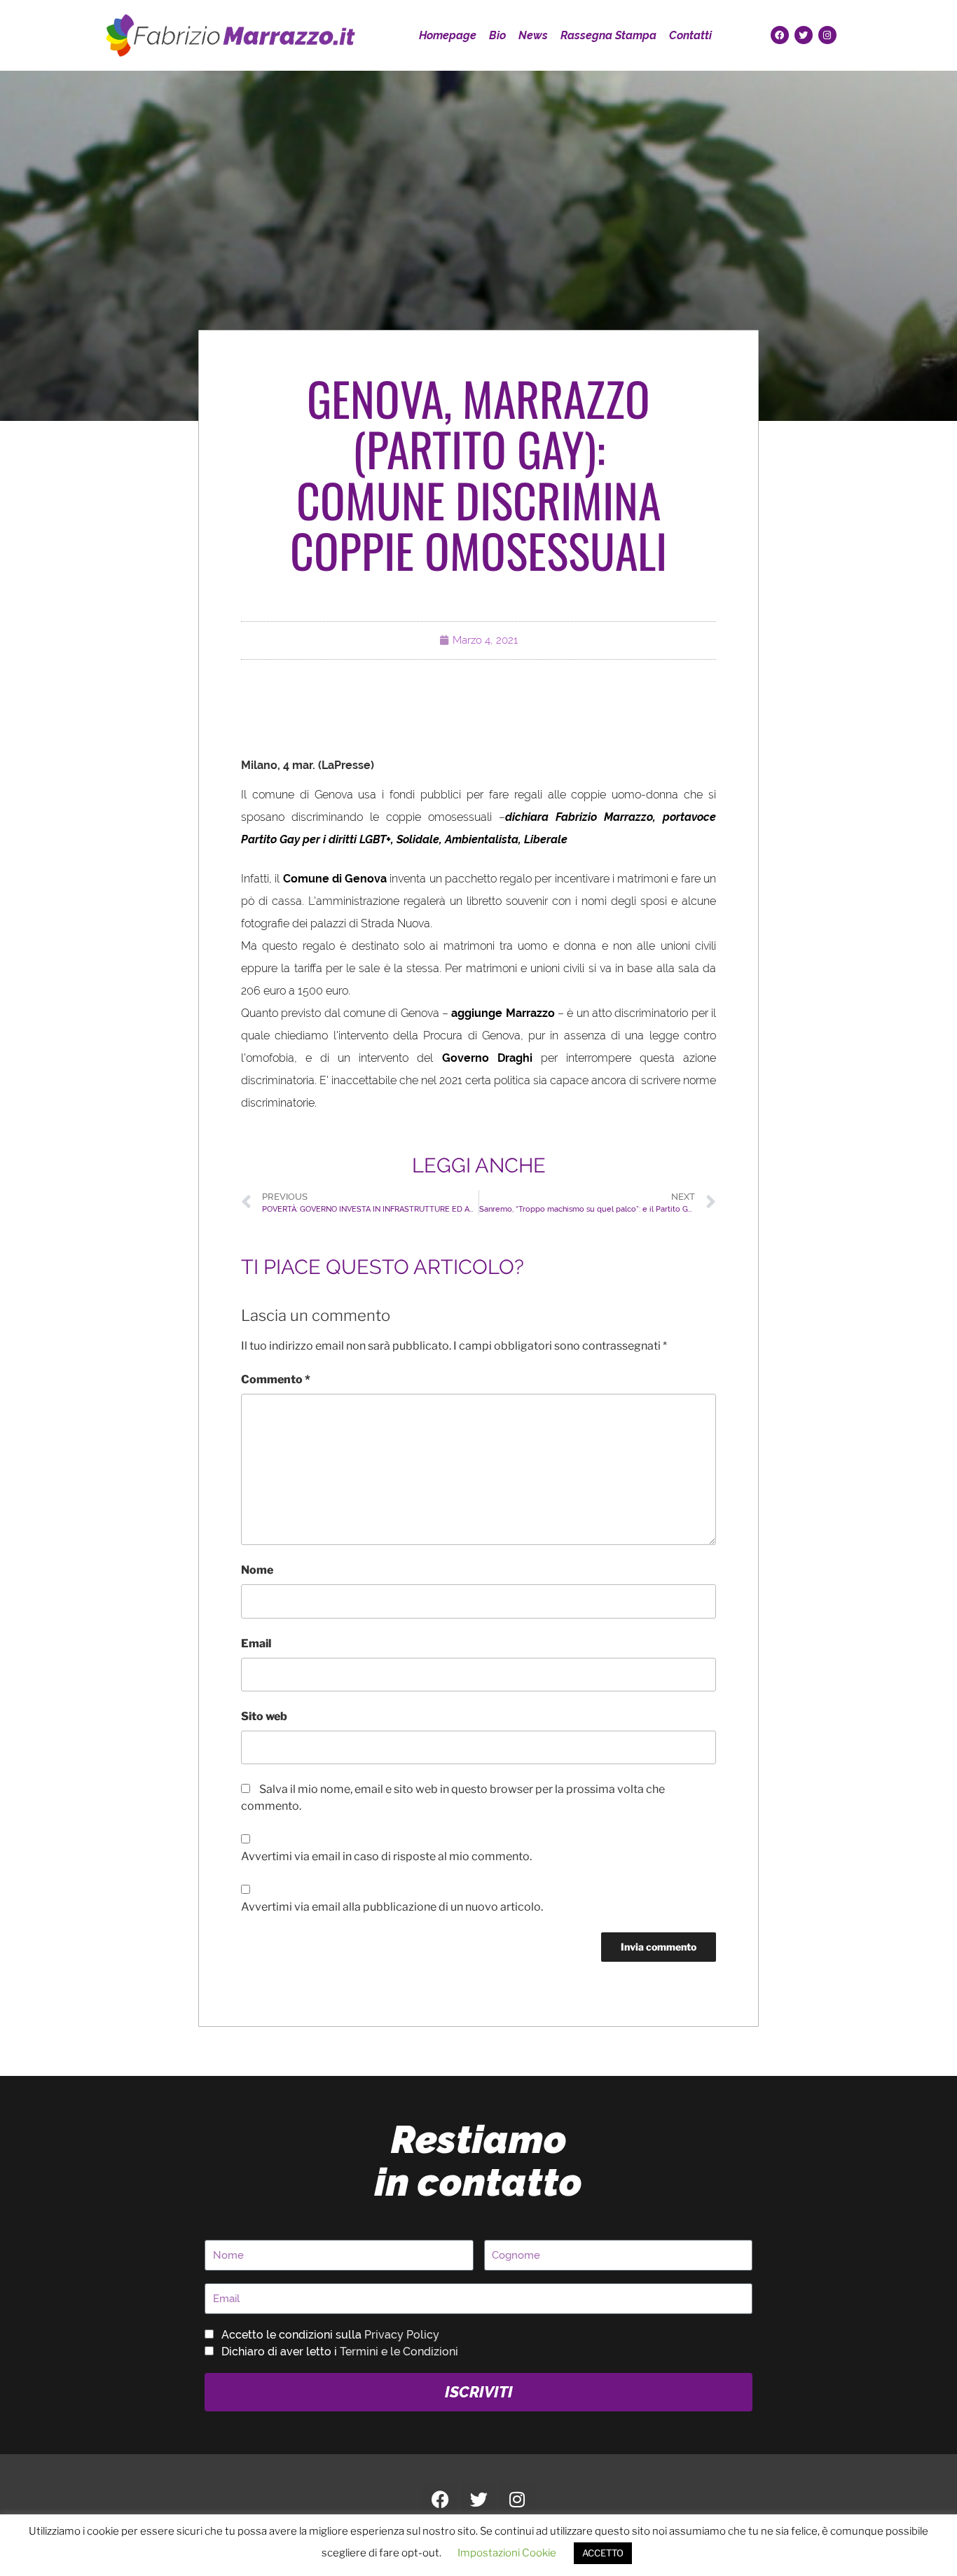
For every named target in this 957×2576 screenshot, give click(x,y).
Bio (497, 35)
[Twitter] (804, 35)
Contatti (690, 35)
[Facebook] (780, 35)
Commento (276, 1379)
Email (256, 1643)
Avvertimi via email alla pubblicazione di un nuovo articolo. (392, 1907)
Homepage (448, 35)
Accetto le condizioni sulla (330, 2335)
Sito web (264, 1716)
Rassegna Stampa (608, 35)
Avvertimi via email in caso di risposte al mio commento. (386, 1856)
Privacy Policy (402, 2335)
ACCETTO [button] (603, 2553)
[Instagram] (827, 35)
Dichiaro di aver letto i (340, 2352)
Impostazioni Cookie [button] (507, 2553)
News (533, 35)
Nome (257, 1570)
